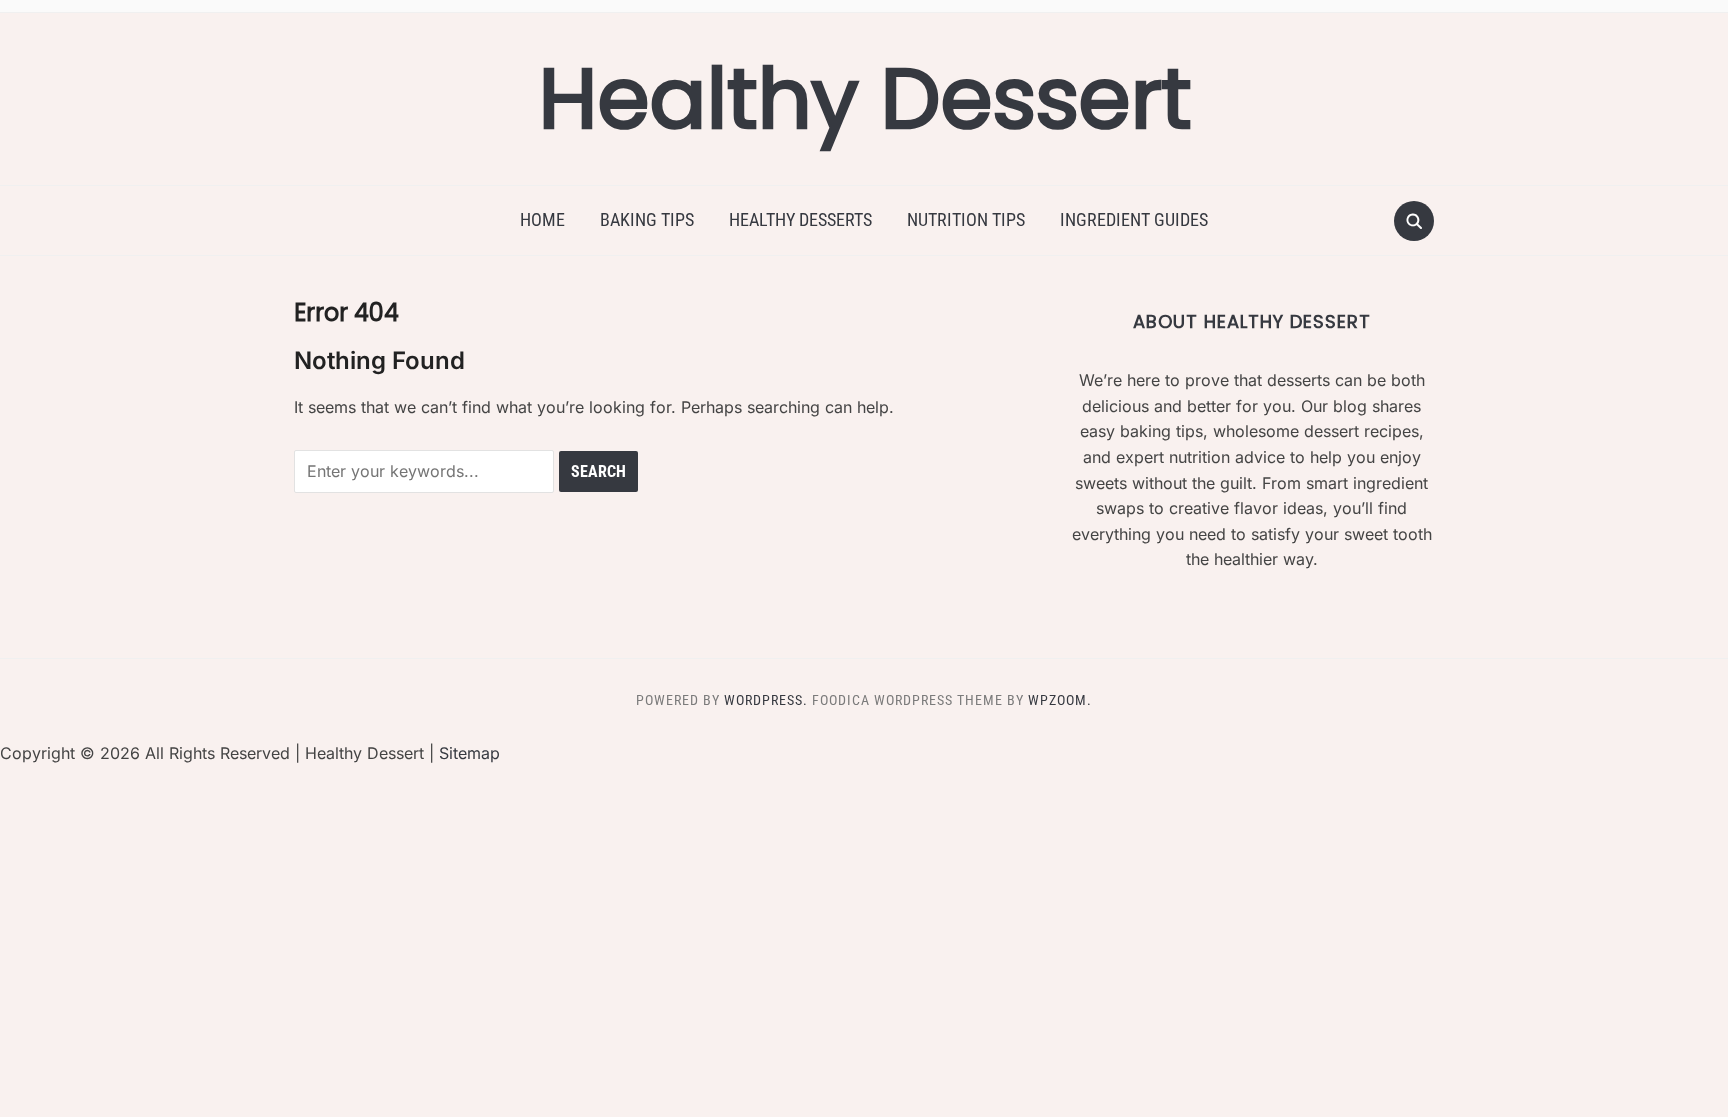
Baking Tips (647, 219)
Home (542, 219)
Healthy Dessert (864, 98)
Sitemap (469, 753)
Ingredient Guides (1134, 219)
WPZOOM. (1060, 700)
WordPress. (766, 700)
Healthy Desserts (800, 219)
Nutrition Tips (966, 219)
